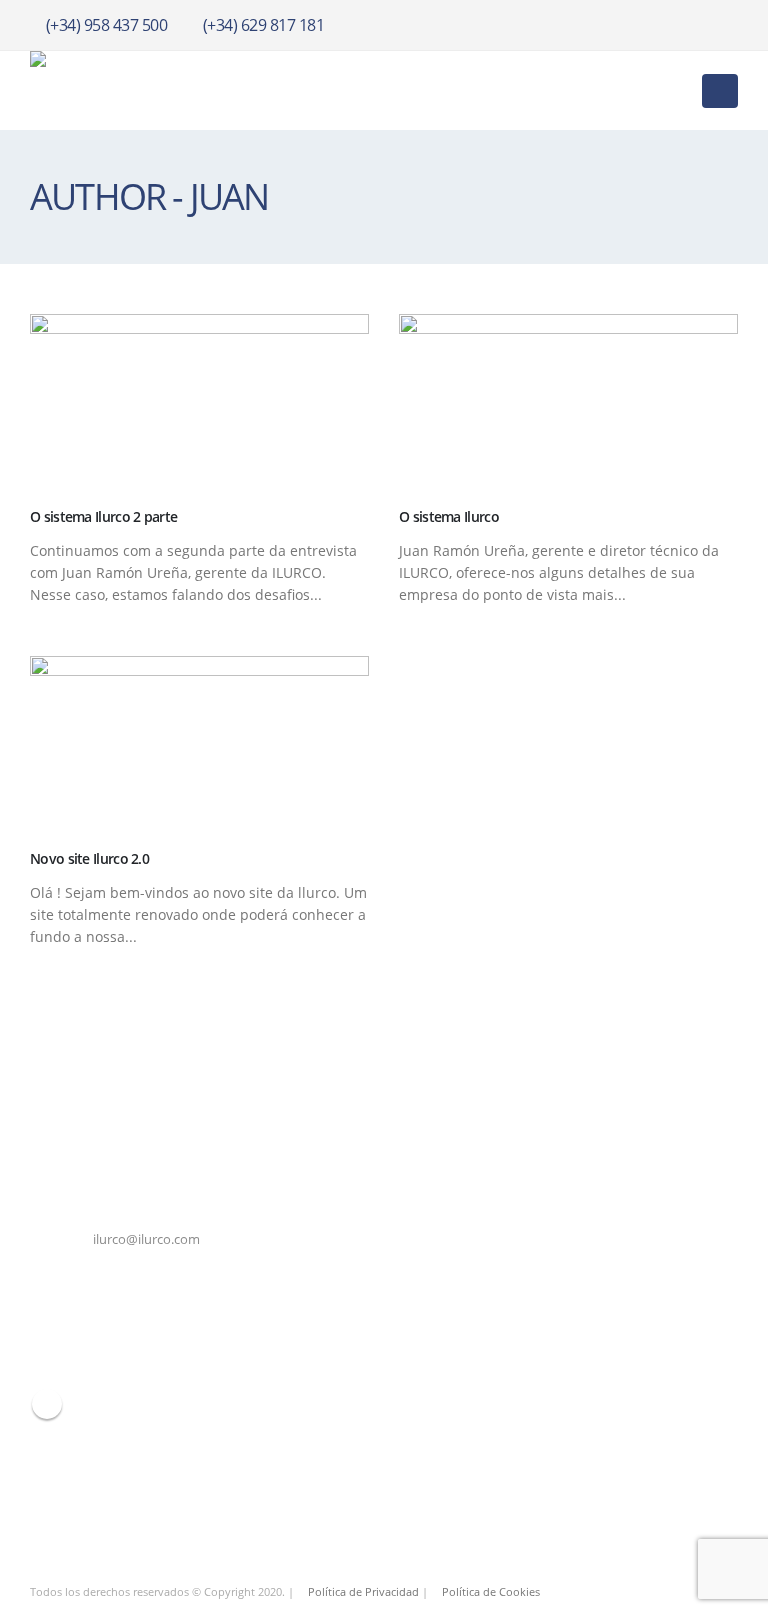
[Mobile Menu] (720, 91)
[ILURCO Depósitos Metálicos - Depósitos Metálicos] (130, 90)
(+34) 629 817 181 (264, 25)
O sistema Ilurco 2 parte (103, 516)
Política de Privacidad (363, 1591)
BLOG (47, 1404)
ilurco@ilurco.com (146, 1239)
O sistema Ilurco (449, 516)
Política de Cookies (491, 1591)
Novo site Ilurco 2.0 (89, 858)
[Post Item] (199, 401)
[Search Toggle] (672, 91)
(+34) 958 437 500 (107, 25)
